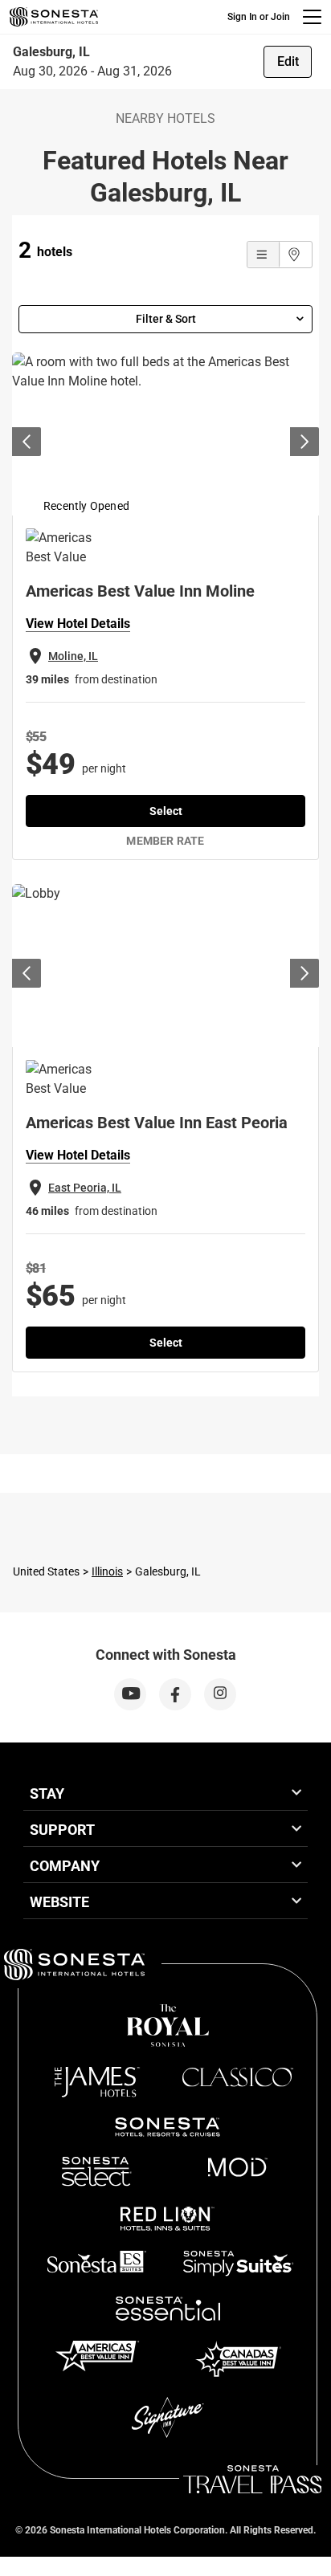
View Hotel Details (78, 624)
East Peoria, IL (85, 1188)
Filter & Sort (166, 319)
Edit (288, 61)
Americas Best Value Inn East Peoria (157, 1123)
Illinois (107, 1571)
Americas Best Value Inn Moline (140, 591)
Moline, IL (73, 656)
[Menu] (312, 17)
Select (166, 811)
